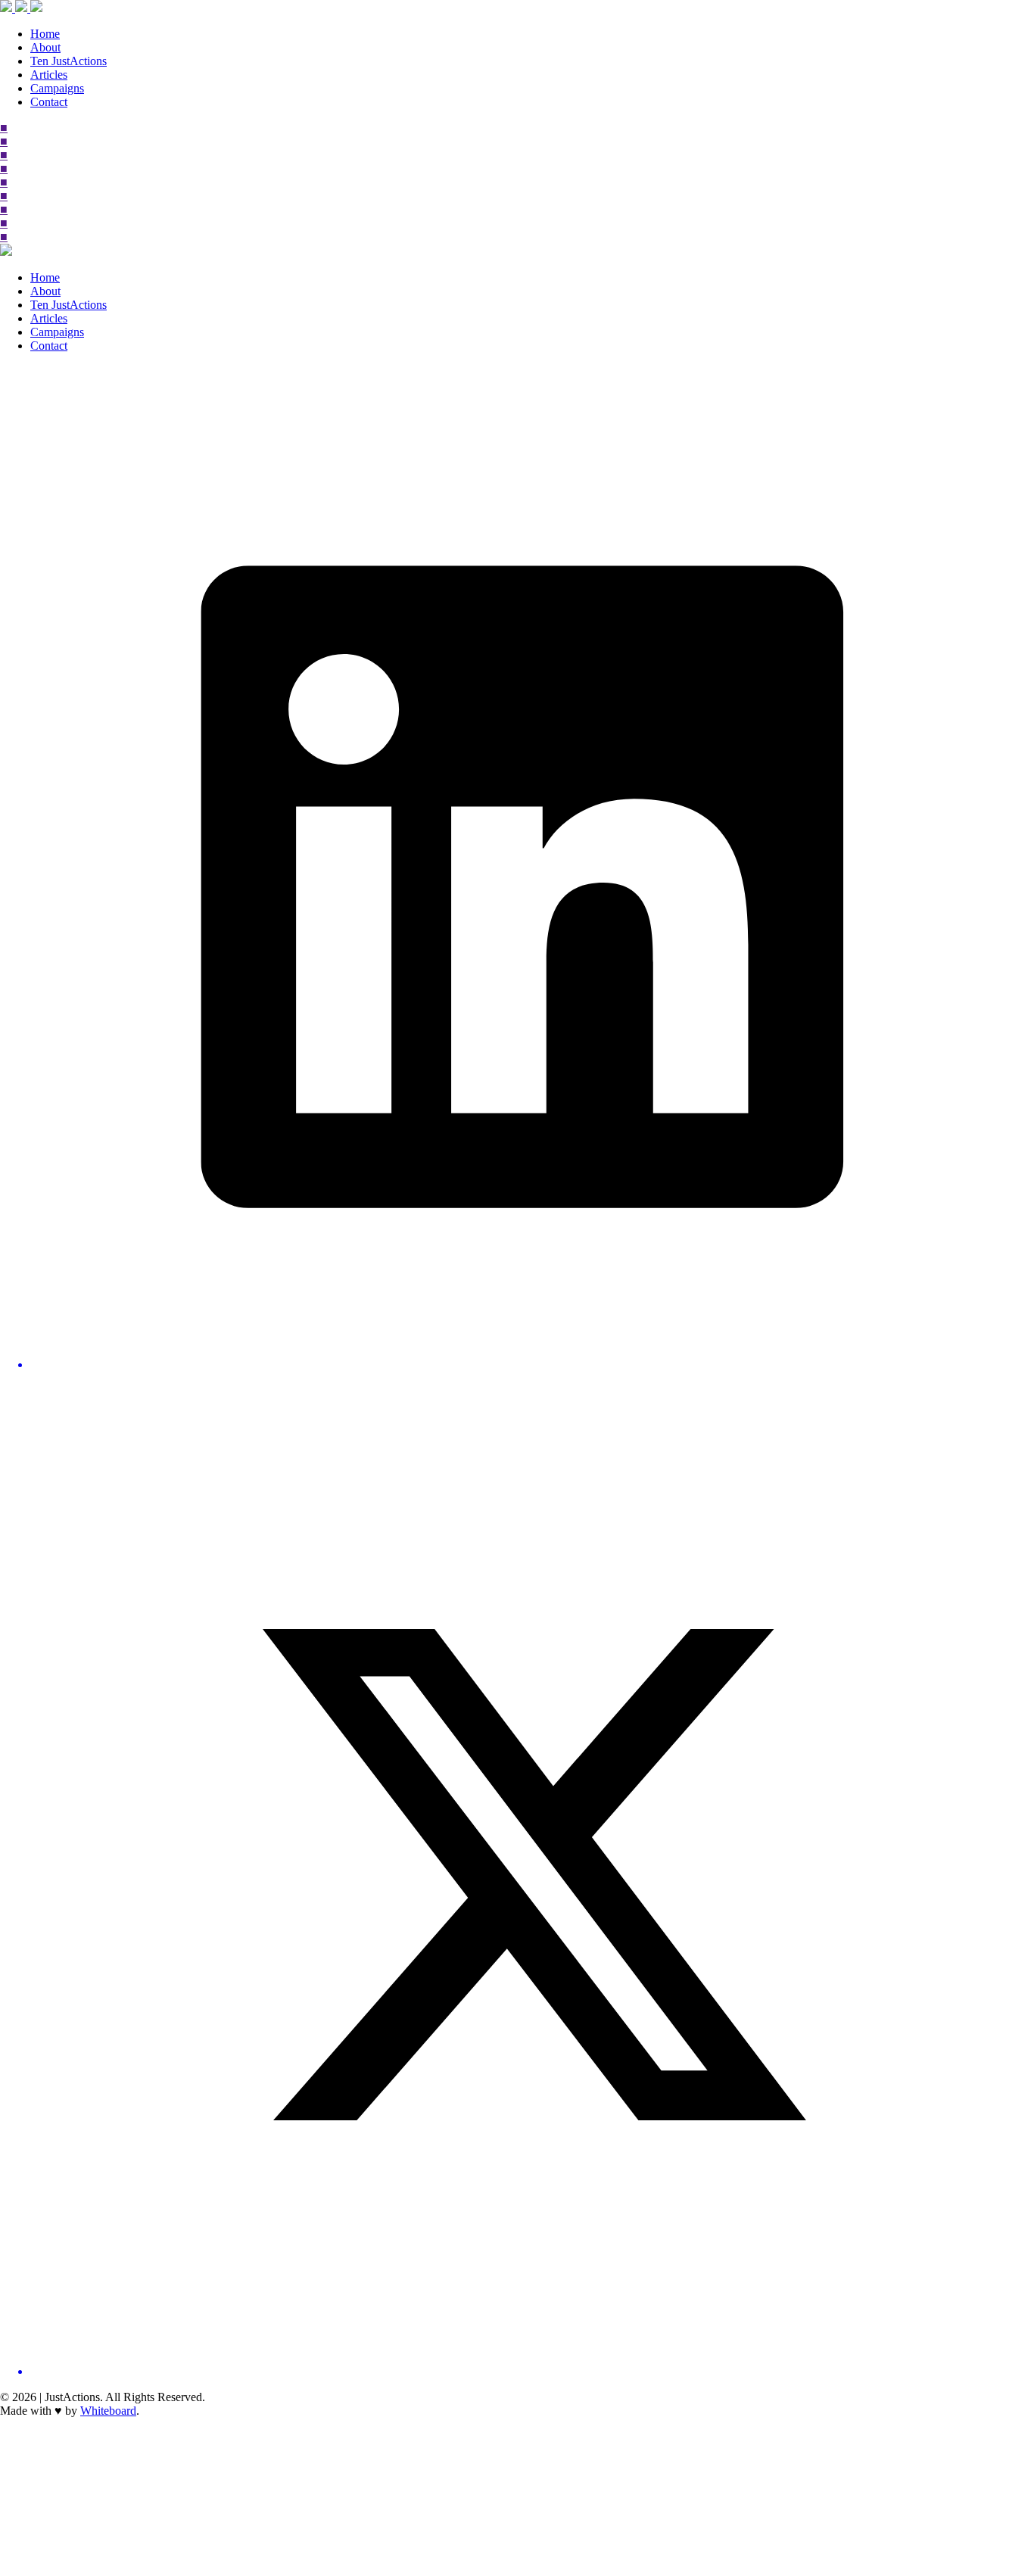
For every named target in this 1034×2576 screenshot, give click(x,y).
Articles (49, 75)
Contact (49, 102)
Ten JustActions (69, 61)
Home (45, 34)
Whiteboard (108, 2411)
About (45, 47)
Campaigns (57, 88)
